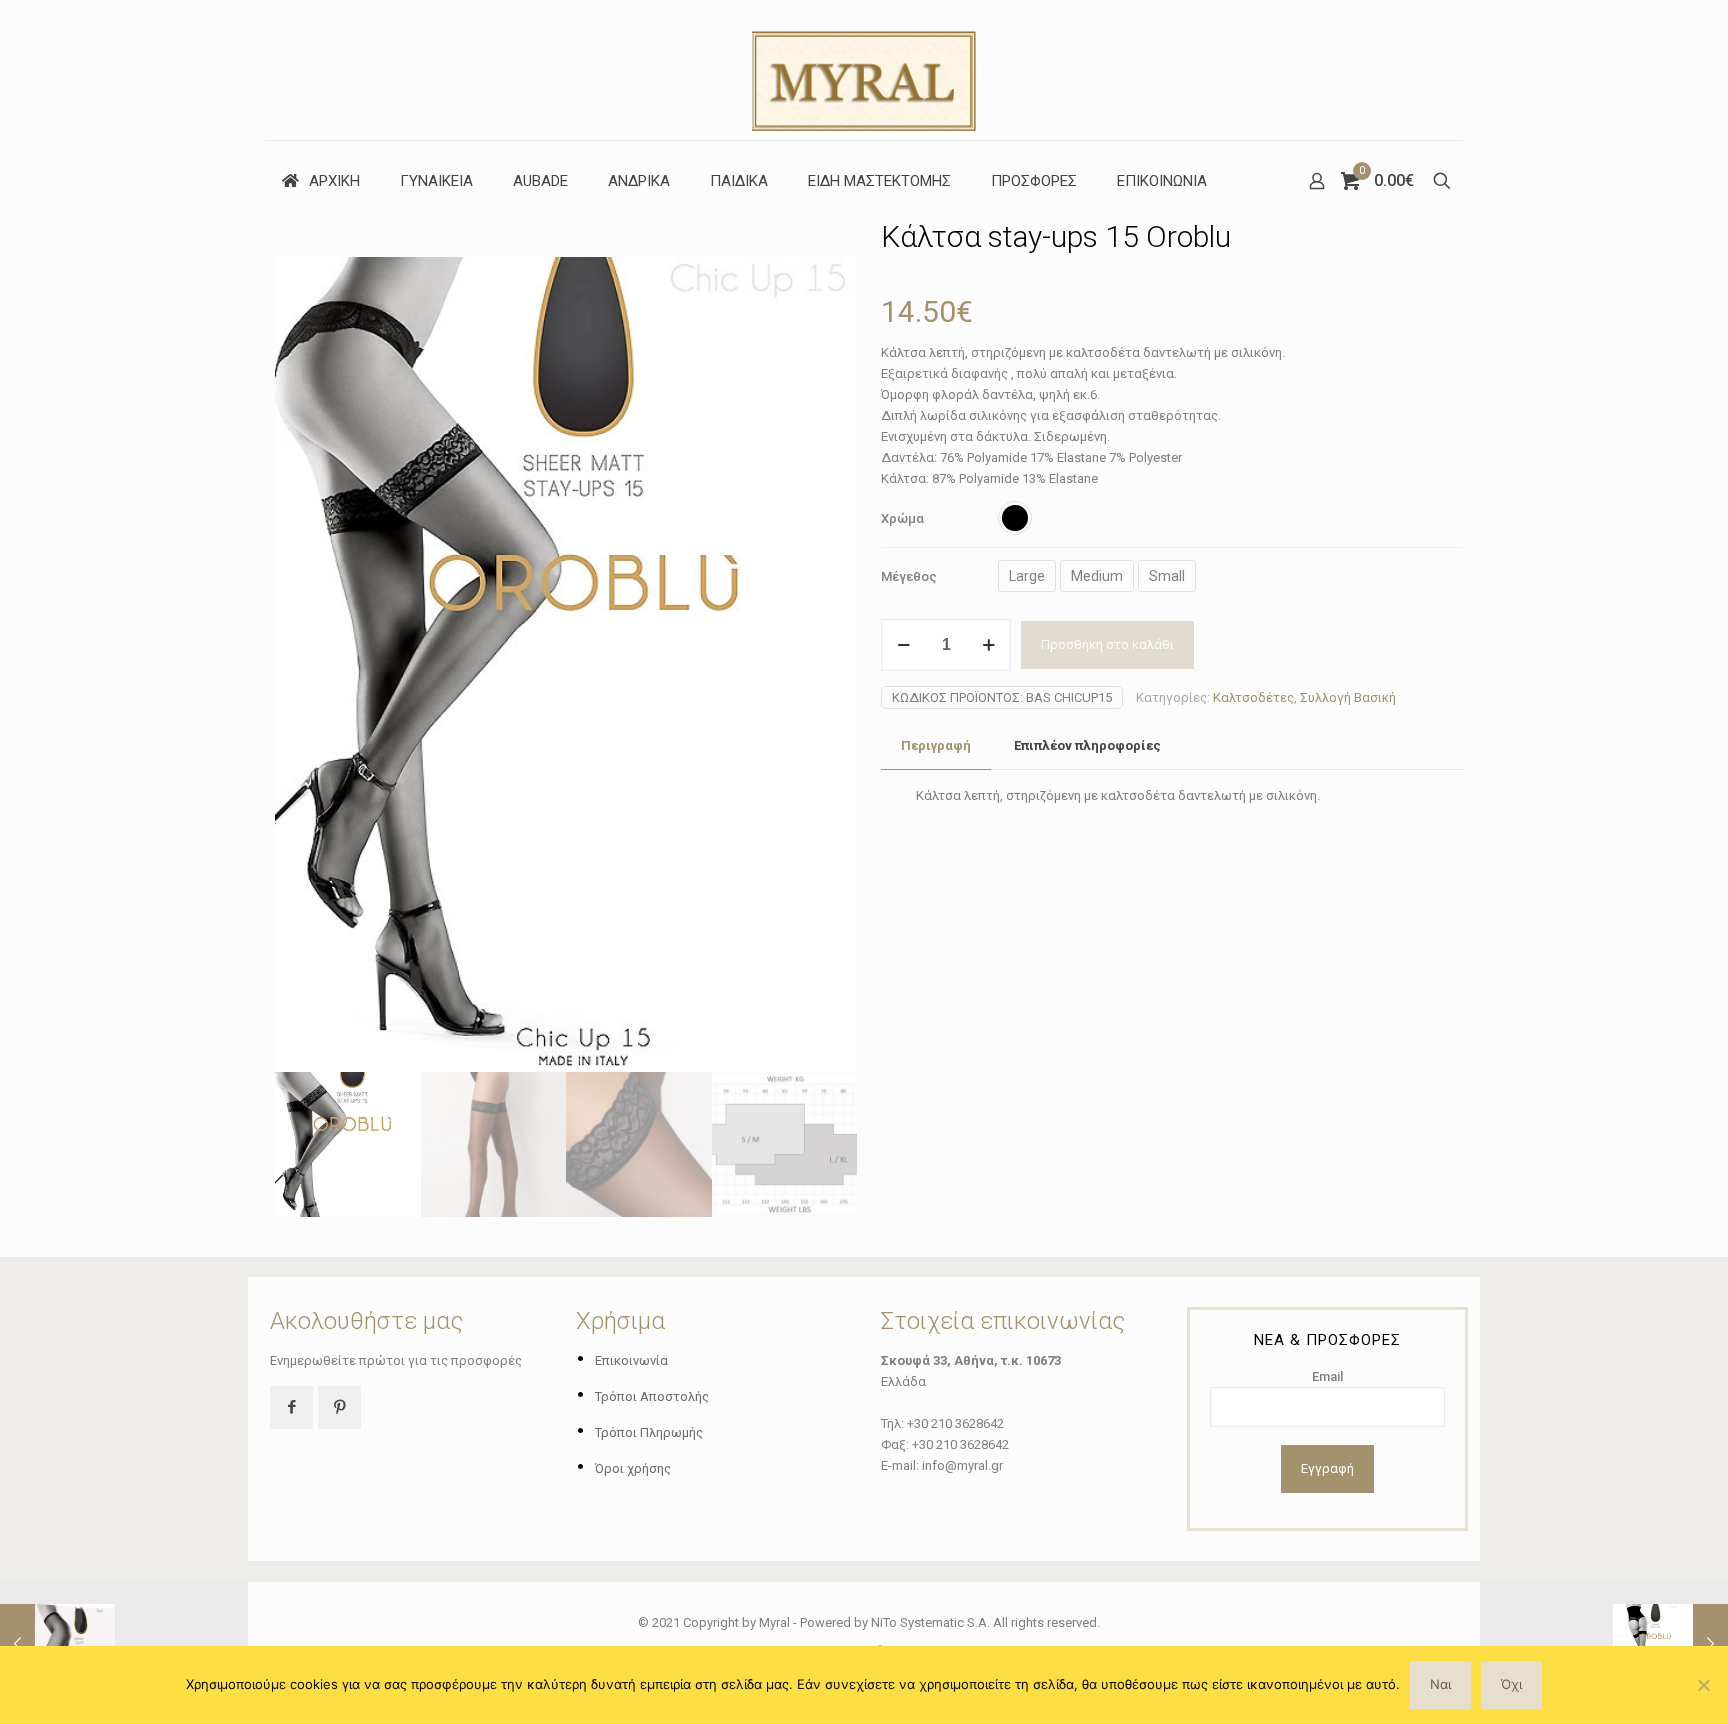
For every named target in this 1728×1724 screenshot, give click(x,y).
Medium (1097, 576)
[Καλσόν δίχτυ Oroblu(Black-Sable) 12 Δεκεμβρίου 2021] (57, 1644)
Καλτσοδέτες (1253, 697)
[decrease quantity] (903, 645)
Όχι (1511, 1684)
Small (1167, 576)
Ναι (1440, 1684)
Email (1327, 1376)
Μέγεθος (909, 576)
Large (1027, 576)
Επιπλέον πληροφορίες (1087, 745)
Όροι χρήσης (633, 1468)
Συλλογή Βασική (1348, 697)
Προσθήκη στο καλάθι (1107, 644)
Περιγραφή (936, 745)
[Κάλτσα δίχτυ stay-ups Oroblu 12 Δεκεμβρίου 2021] (1670, 1644)
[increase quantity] (988, 645)
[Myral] (864, 70)
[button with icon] (291, 1407)
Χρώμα (902, 518)
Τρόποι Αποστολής (652, 1396)
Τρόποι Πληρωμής (649, 1432)
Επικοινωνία (631, 1360)
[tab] (936, 746)
